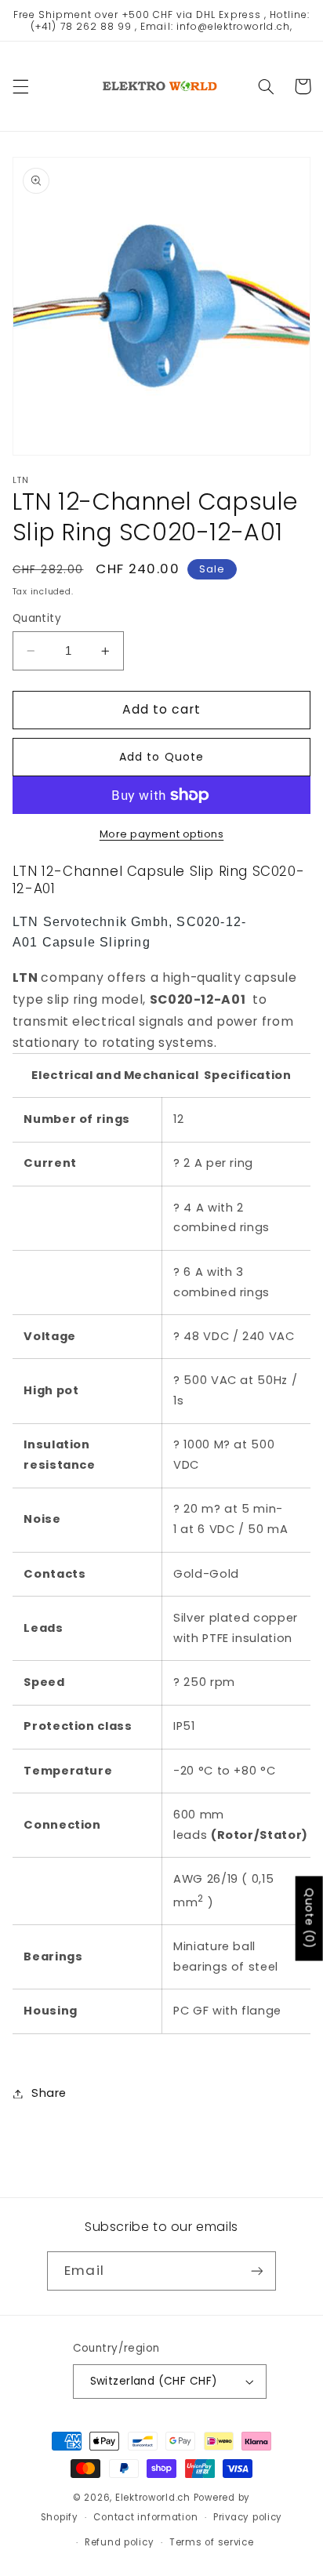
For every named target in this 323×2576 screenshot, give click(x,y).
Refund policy (120, 2542)
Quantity (37, 618)
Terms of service (212, 2542)
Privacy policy (248, 2517)
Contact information (145, 2517)
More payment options (162, 834)
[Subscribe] (256, 2271)
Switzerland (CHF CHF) (154, 2381)
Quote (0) (310, 1919)
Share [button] (49, 2093)
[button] (20, 86)
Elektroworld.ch (153, 2498)
